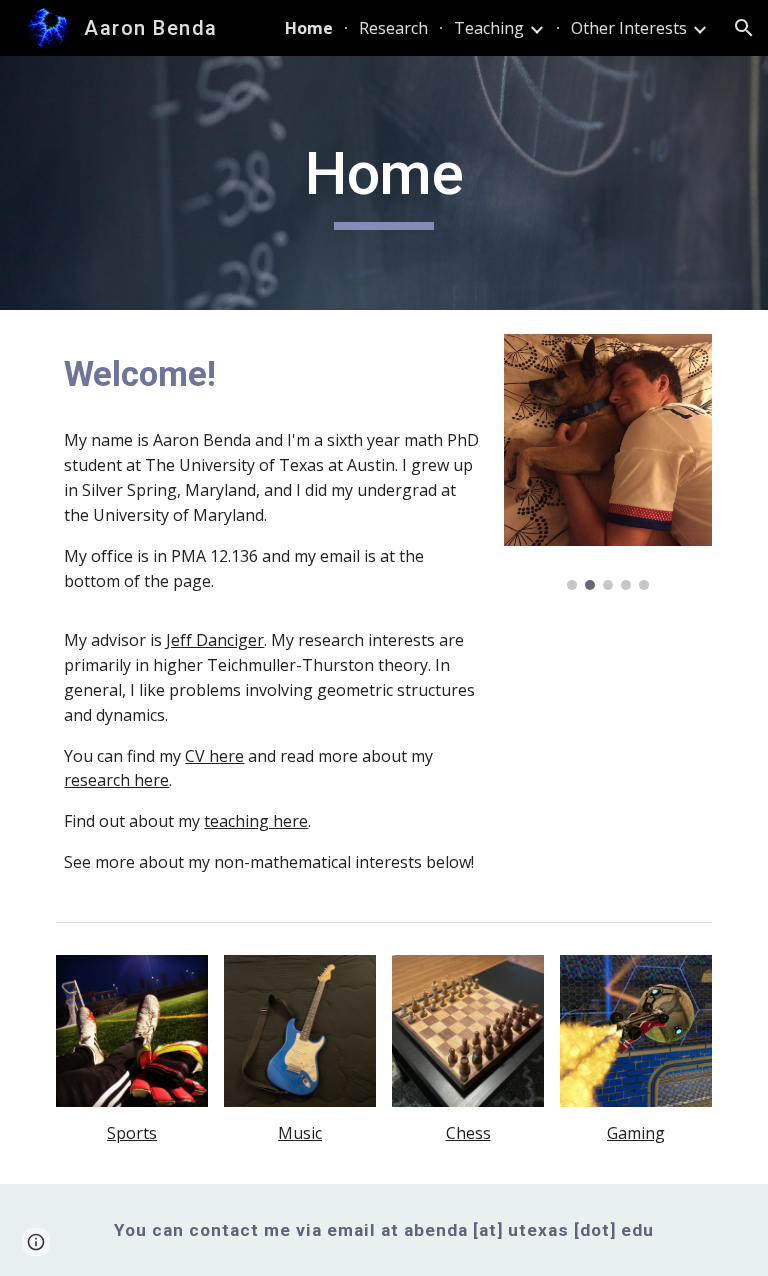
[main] (383, 183)
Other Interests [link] (629, 28)
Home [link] (309, 28)
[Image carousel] (607, 462)
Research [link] (393, 28)
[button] (744, 28)
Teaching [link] (489, 28)
